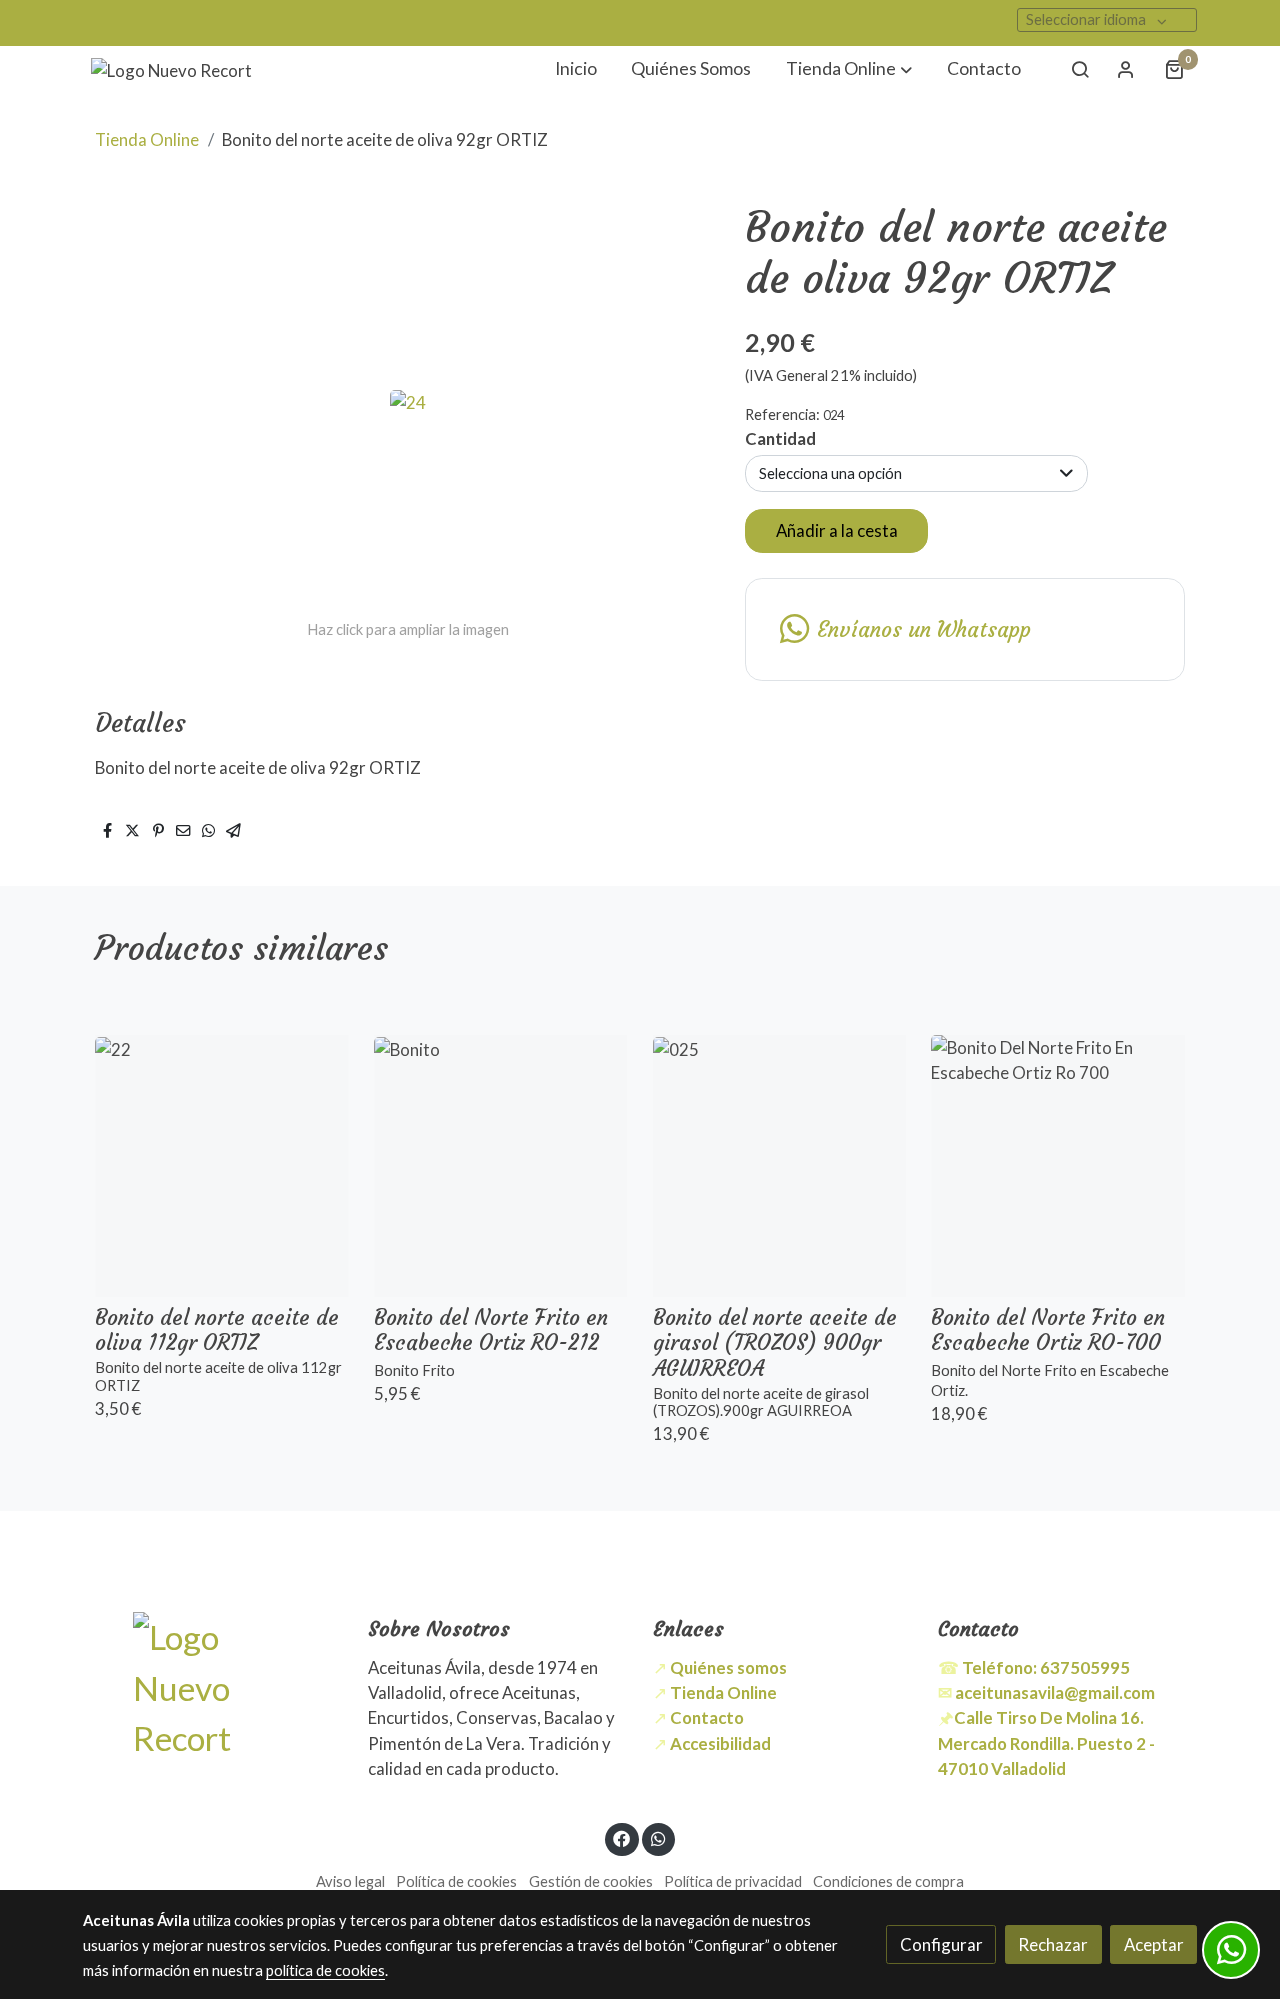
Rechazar (1053, 1944)
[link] (171, 69)
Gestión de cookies (591, 1881)
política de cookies (325, 1970)
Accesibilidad (720, 1743)
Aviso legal (350, 1881)
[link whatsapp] (658, 1837)
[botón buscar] (1080, 69)
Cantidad (780, 438)
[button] (849, 69)
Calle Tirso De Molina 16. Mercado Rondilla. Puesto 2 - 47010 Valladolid (1046, 1742)
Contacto (707, 1717)
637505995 (1046, 1667)
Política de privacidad (733, 1881)
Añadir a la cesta (837, 530)
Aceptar (1154, 1944)
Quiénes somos (728, 1667)
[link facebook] (622, 1837)
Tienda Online (147, 139)
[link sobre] (212, 1687)
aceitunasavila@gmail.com (1055, 1692)
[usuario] (1126, 69)
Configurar (941, 1944)
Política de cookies (456, 1881)
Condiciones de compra (888, 1881)
